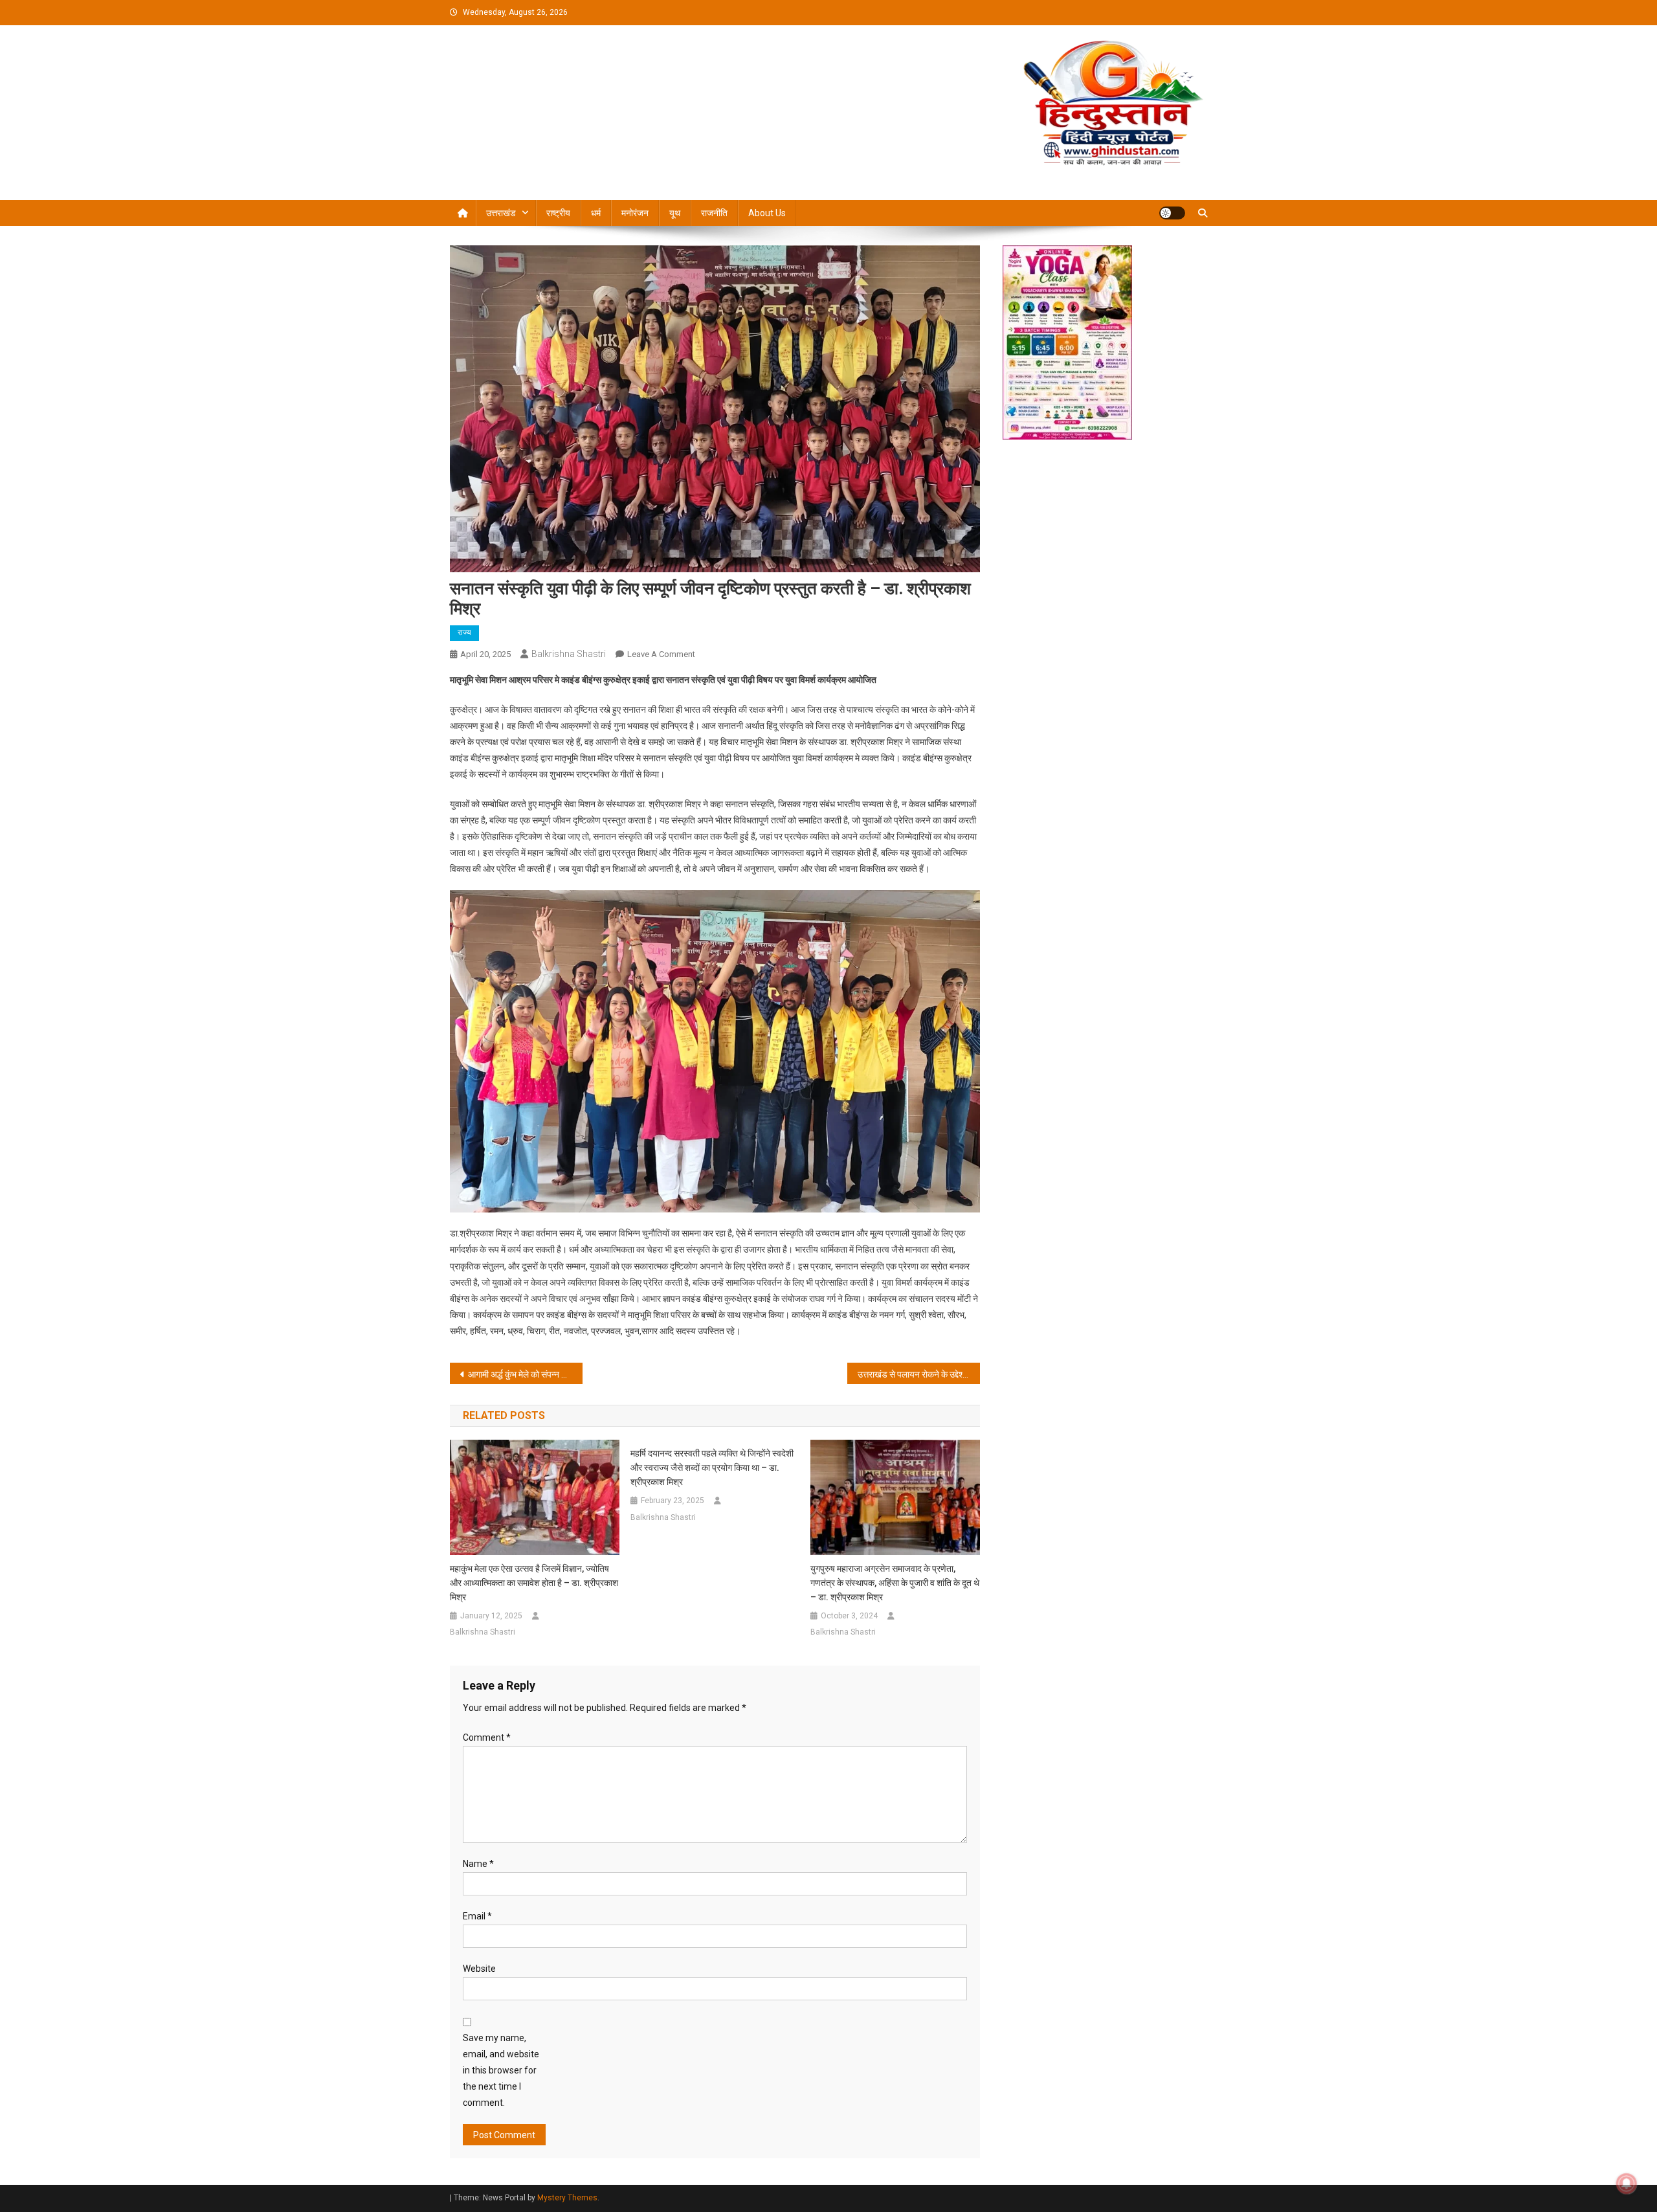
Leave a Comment (661, 654)
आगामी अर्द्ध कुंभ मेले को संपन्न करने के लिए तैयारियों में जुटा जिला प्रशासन (525, 1374)
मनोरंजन (635, 213)
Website (479, 1969)
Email (477, 1916)
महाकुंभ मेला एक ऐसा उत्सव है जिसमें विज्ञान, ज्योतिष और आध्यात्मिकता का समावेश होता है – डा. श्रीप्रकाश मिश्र (534, 1583)
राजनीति (714, 213)
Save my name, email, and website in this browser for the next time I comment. (501, 2071)
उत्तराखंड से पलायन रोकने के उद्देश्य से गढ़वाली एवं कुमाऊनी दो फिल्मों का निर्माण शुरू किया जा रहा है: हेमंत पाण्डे (919, 1374)
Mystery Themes (567, 2198)
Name (478, 1864)
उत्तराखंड (501, 213)
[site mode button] (1172, 213)
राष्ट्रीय (558, 213)
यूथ (675, 213)
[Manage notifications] (1627, 2184)
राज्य (464, 632)
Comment (487, 1737)
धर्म (596, 213)
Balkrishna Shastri (569, 654)
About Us (767, 213)
